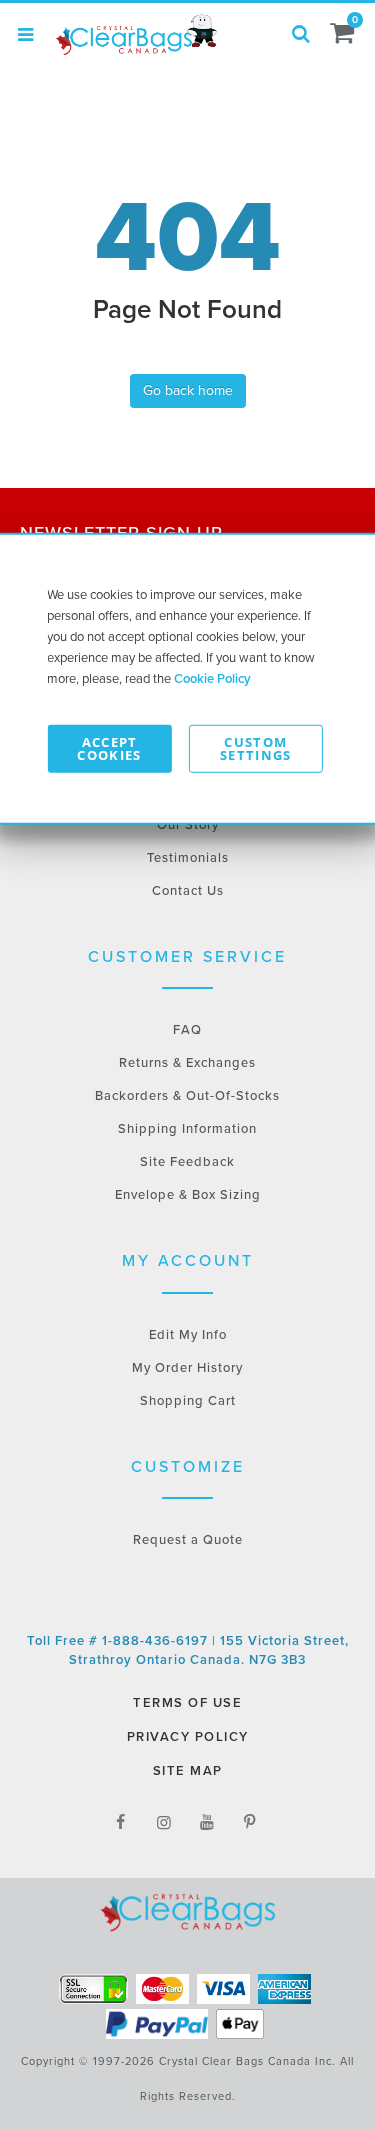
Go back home (188, 390)
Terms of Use (187, 1703)
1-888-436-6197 (157, 1641)
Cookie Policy (212, 678)
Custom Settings (256, 747)
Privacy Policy (188, 1737)
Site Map (188, 1771)
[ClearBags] (135, 35)
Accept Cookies (109, 747)
